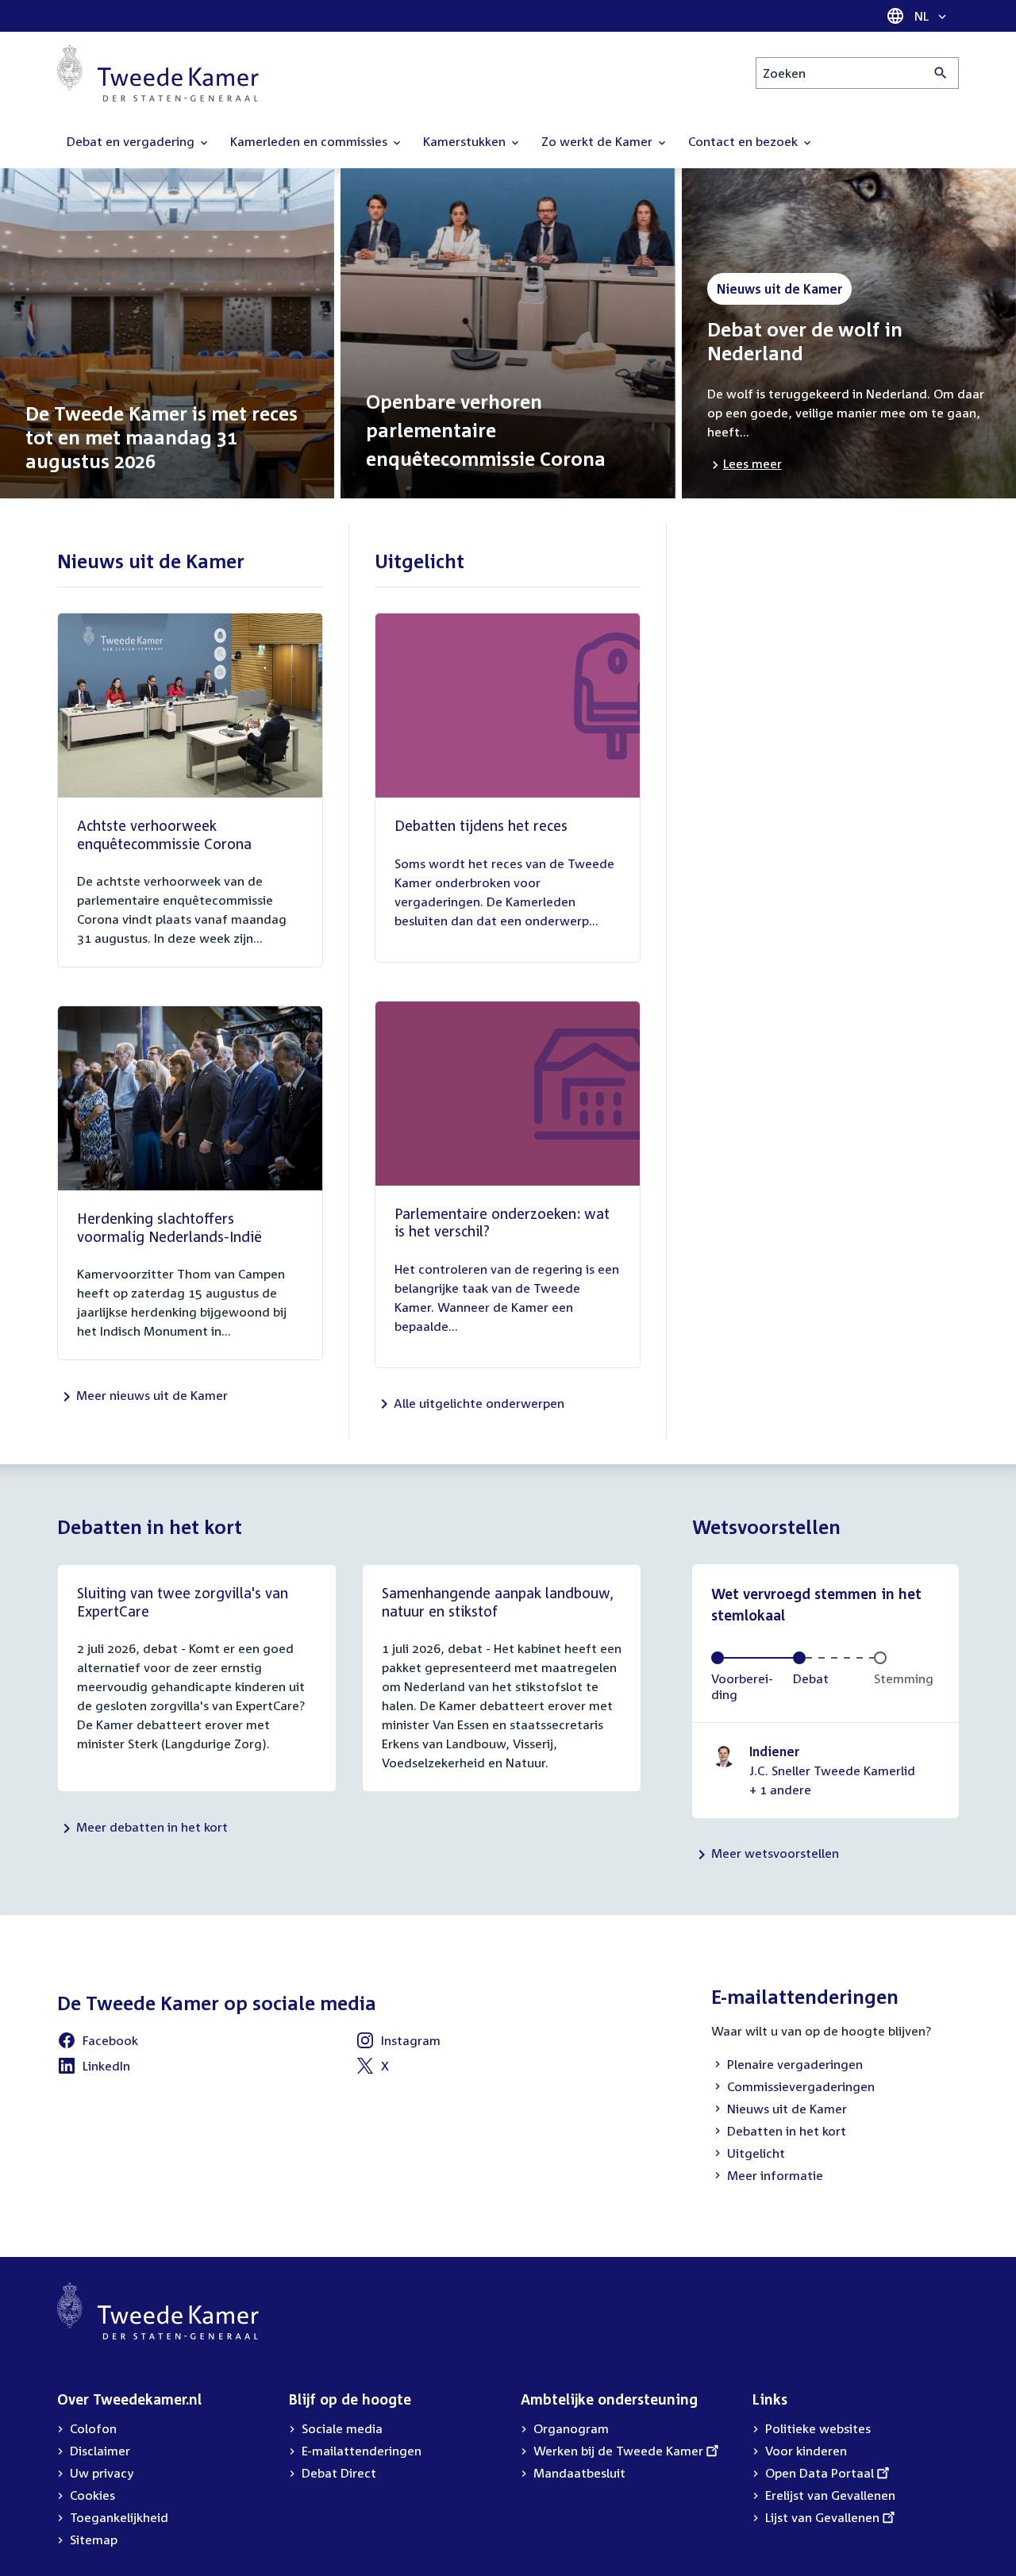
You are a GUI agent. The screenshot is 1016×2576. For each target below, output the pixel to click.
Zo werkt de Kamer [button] (598, 141)
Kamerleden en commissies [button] (310, 141)
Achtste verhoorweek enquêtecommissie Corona (164, 834)
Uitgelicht (748, 2155)
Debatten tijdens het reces (481, 825)
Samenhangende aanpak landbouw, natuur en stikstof (498, 1602)
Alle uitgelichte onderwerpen (479, 1403)
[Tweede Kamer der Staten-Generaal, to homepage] (158, 73)
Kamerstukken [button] (466, 141)
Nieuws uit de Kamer (779, 2110)
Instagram (398, 2043)
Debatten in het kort (779, 2132)
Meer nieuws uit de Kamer (152, 1395)
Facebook (98, 2043)
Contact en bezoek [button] (745, 141)
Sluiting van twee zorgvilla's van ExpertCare (183, 1602)
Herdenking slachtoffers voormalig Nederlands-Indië (169, 1227)
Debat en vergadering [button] (132, 141)
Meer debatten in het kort (152, 1827)
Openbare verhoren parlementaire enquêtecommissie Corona (486, 430)
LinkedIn (94, 2068)
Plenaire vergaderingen (787, 2066)
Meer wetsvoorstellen (775, 1853)
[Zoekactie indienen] (941, 73)
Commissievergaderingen (793, 2088)
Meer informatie (775, 2175)
